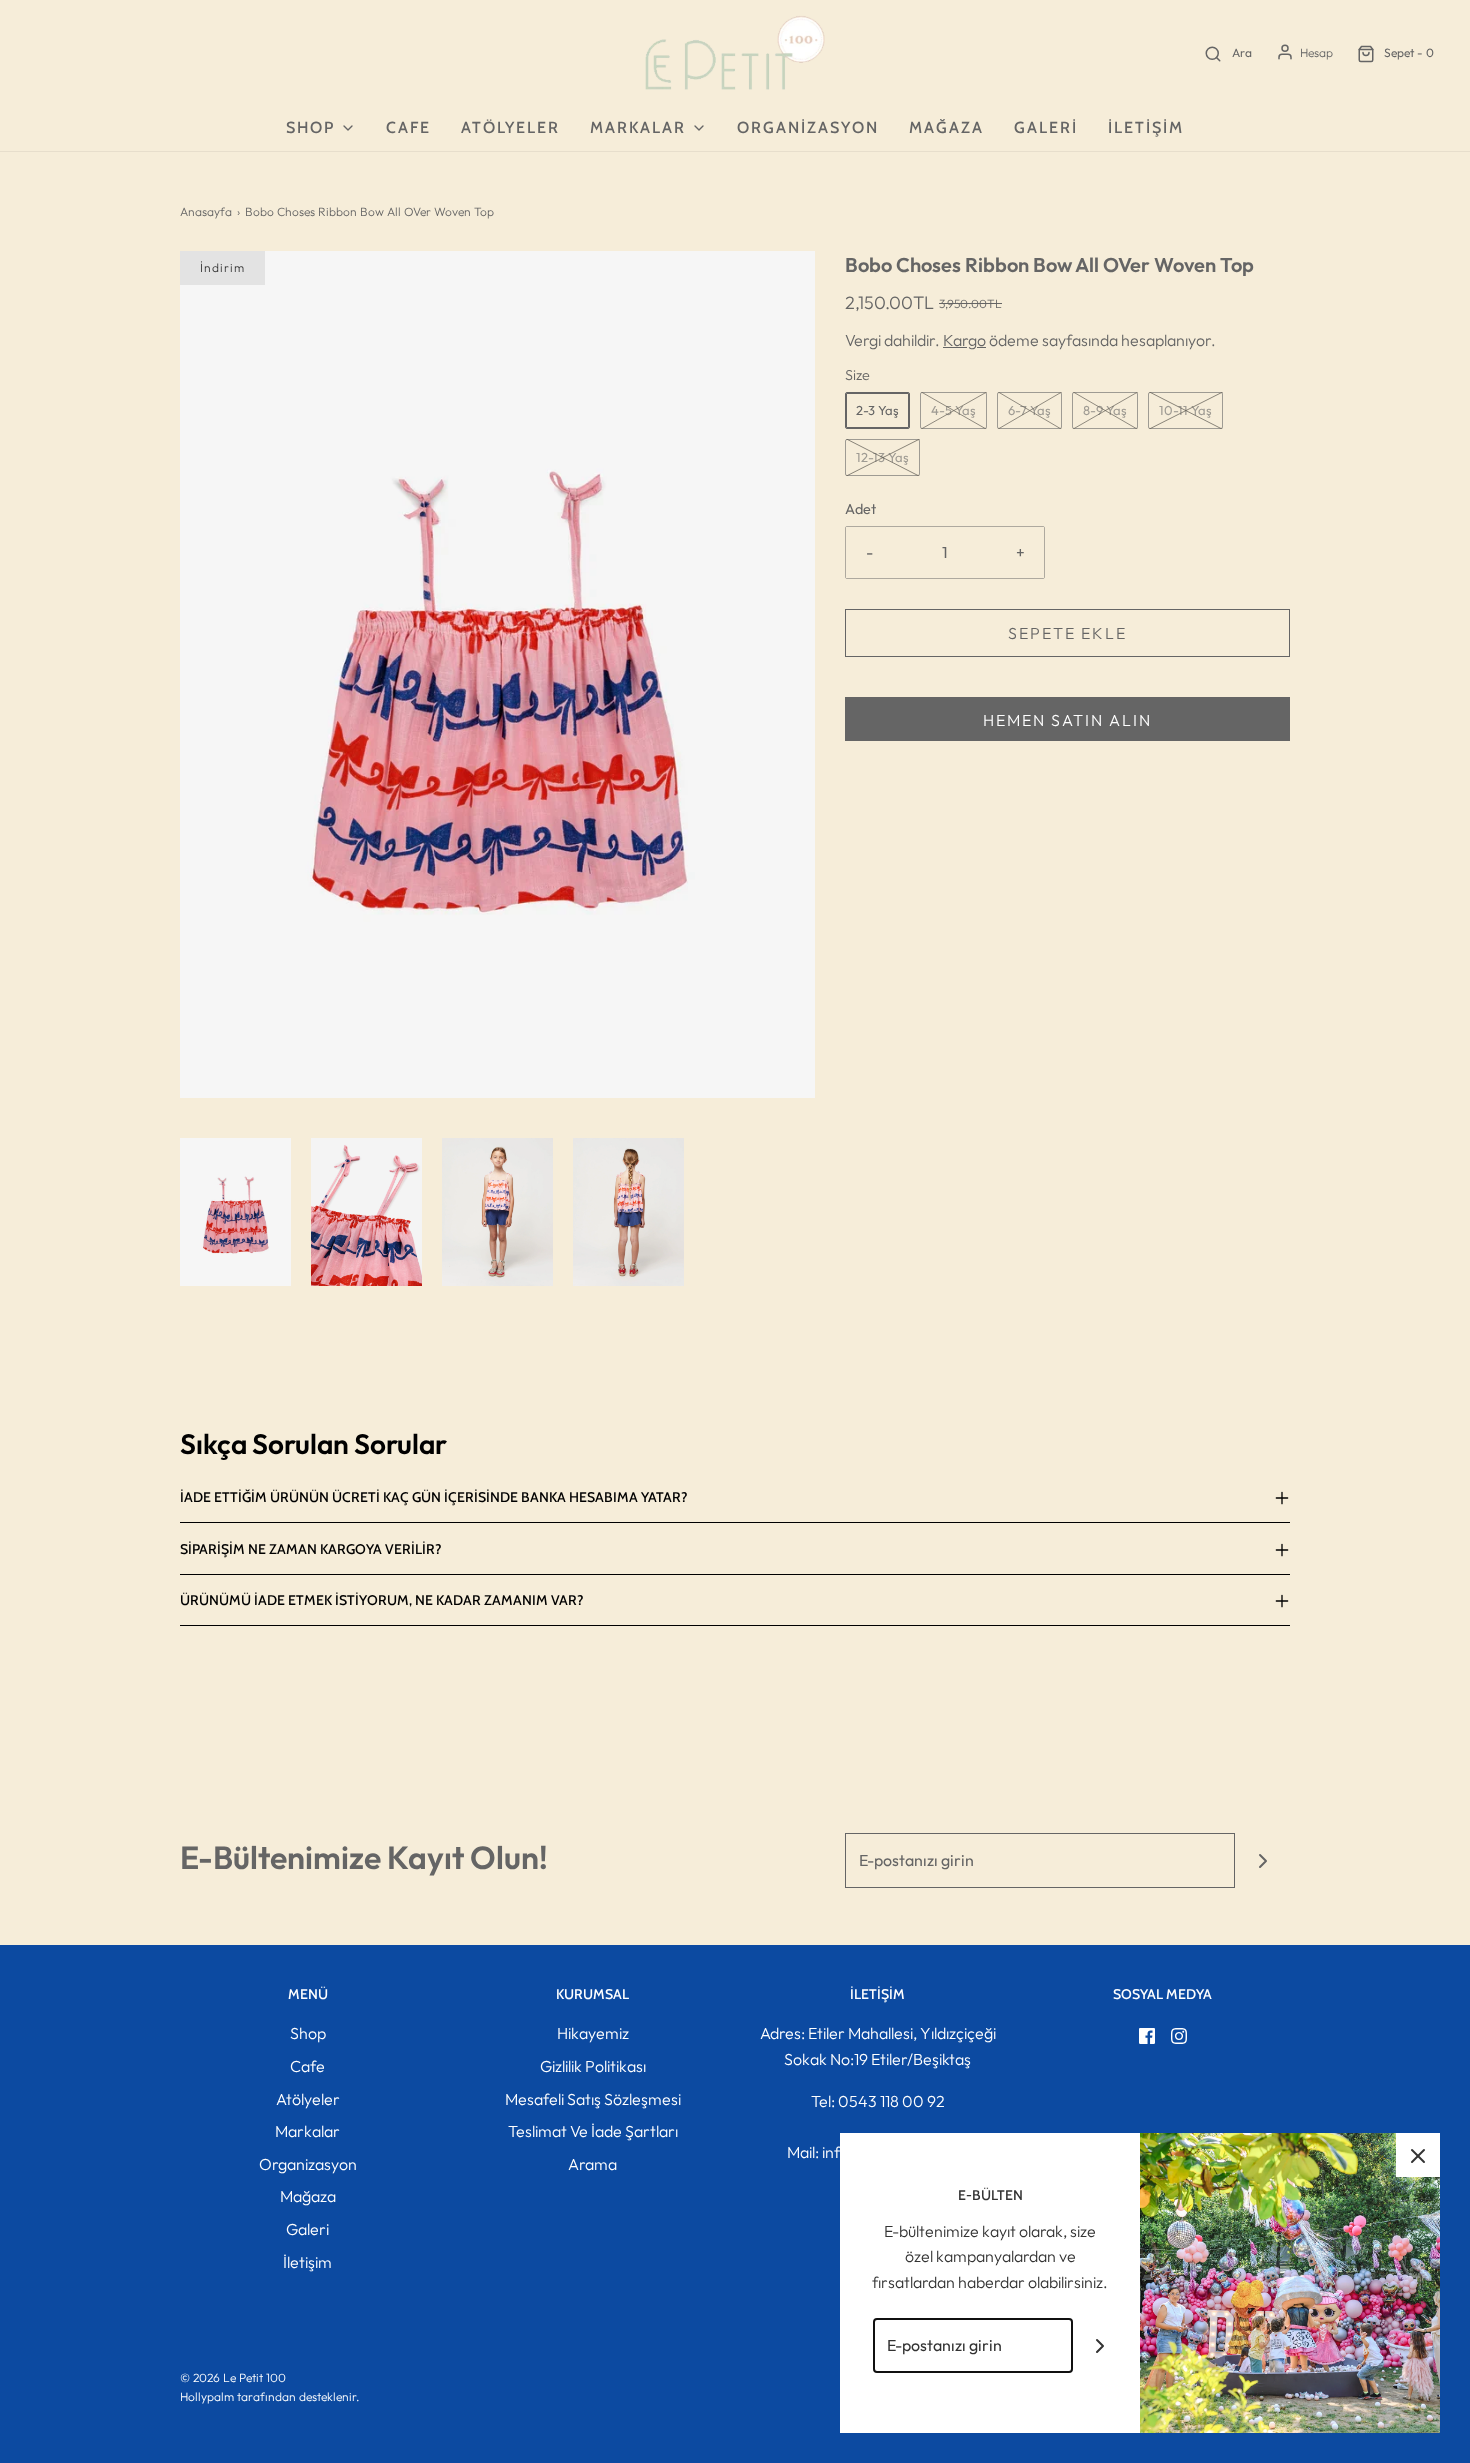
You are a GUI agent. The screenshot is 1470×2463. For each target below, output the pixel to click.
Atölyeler (510, 127)
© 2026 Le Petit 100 (233, 2377)
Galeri (1046, 127)
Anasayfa (206, 211)
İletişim (1146, 127)
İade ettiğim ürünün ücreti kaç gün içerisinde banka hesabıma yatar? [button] (434, 1497)
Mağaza (946, 127)
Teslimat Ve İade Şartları (593, 2131)
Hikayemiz (593, 2033)
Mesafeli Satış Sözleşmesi (593, 2099)
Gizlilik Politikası (593, 2066)
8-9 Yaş (1105, 410)
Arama (592, 2164)
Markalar (307, 2131)
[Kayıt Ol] (1262, 1860)
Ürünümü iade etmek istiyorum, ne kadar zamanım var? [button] (382, 1600)
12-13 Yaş (882, 457)
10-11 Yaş (1185, 410)
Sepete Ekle (1067, 633)
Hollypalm (207, 2396)
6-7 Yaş (1029, 410)
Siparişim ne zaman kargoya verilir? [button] (311, 1549)
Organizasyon (808, 127)
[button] (235, 1212)
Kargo (964, 340)
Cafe (408, 127)
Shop (308, 2033)
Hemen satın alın (1067, 720)
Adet (860, 509)
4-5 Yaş (953, 410)
